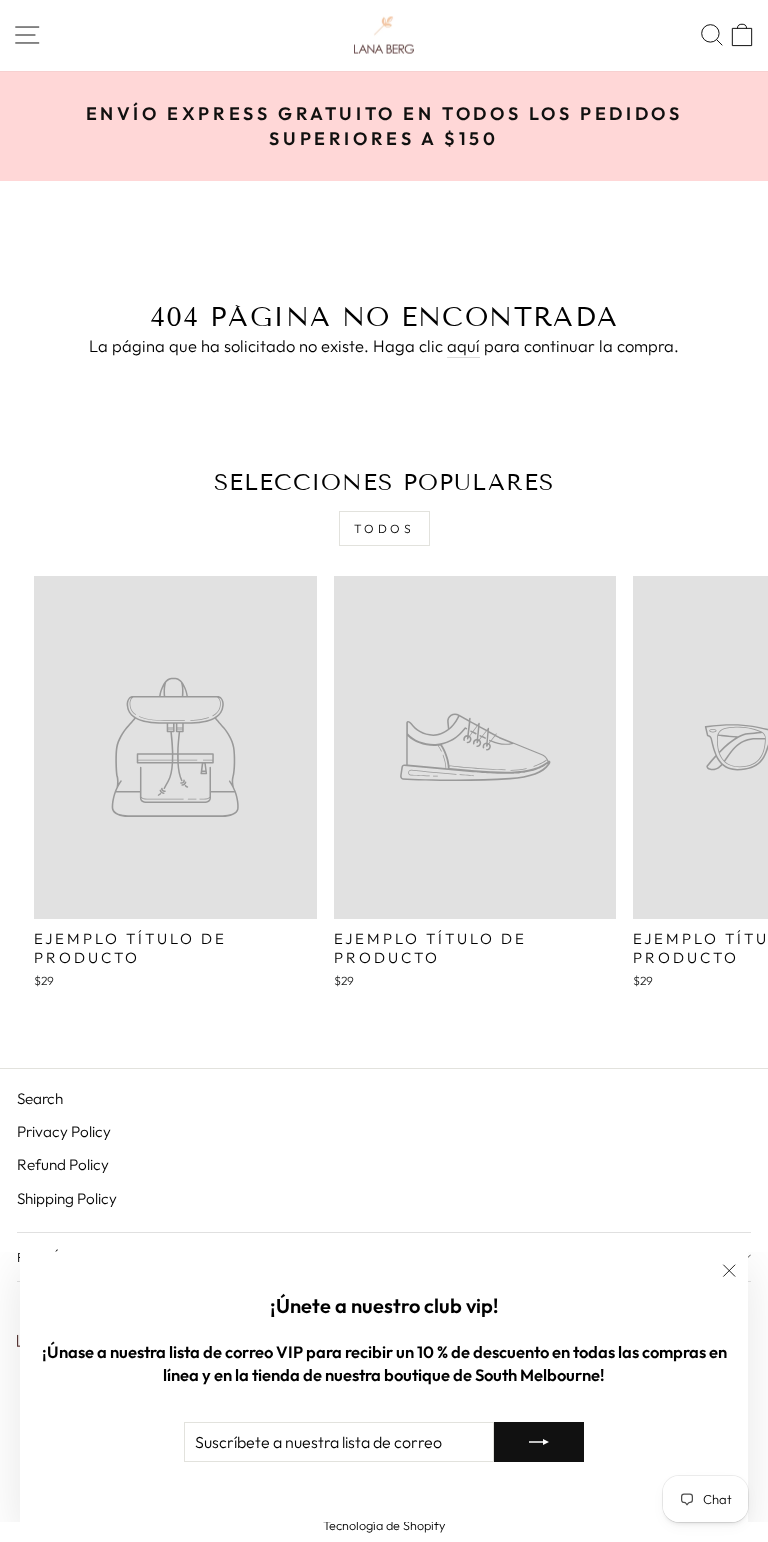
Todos (384, 528)
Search (40, 1098)
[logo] (384, 35)
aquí (463, 345)
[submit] (539, 1442)
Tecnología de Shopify (384, 1525)
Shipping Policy (67, 1198)
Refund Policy (63, 1164)
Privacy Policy (64, 1131)
